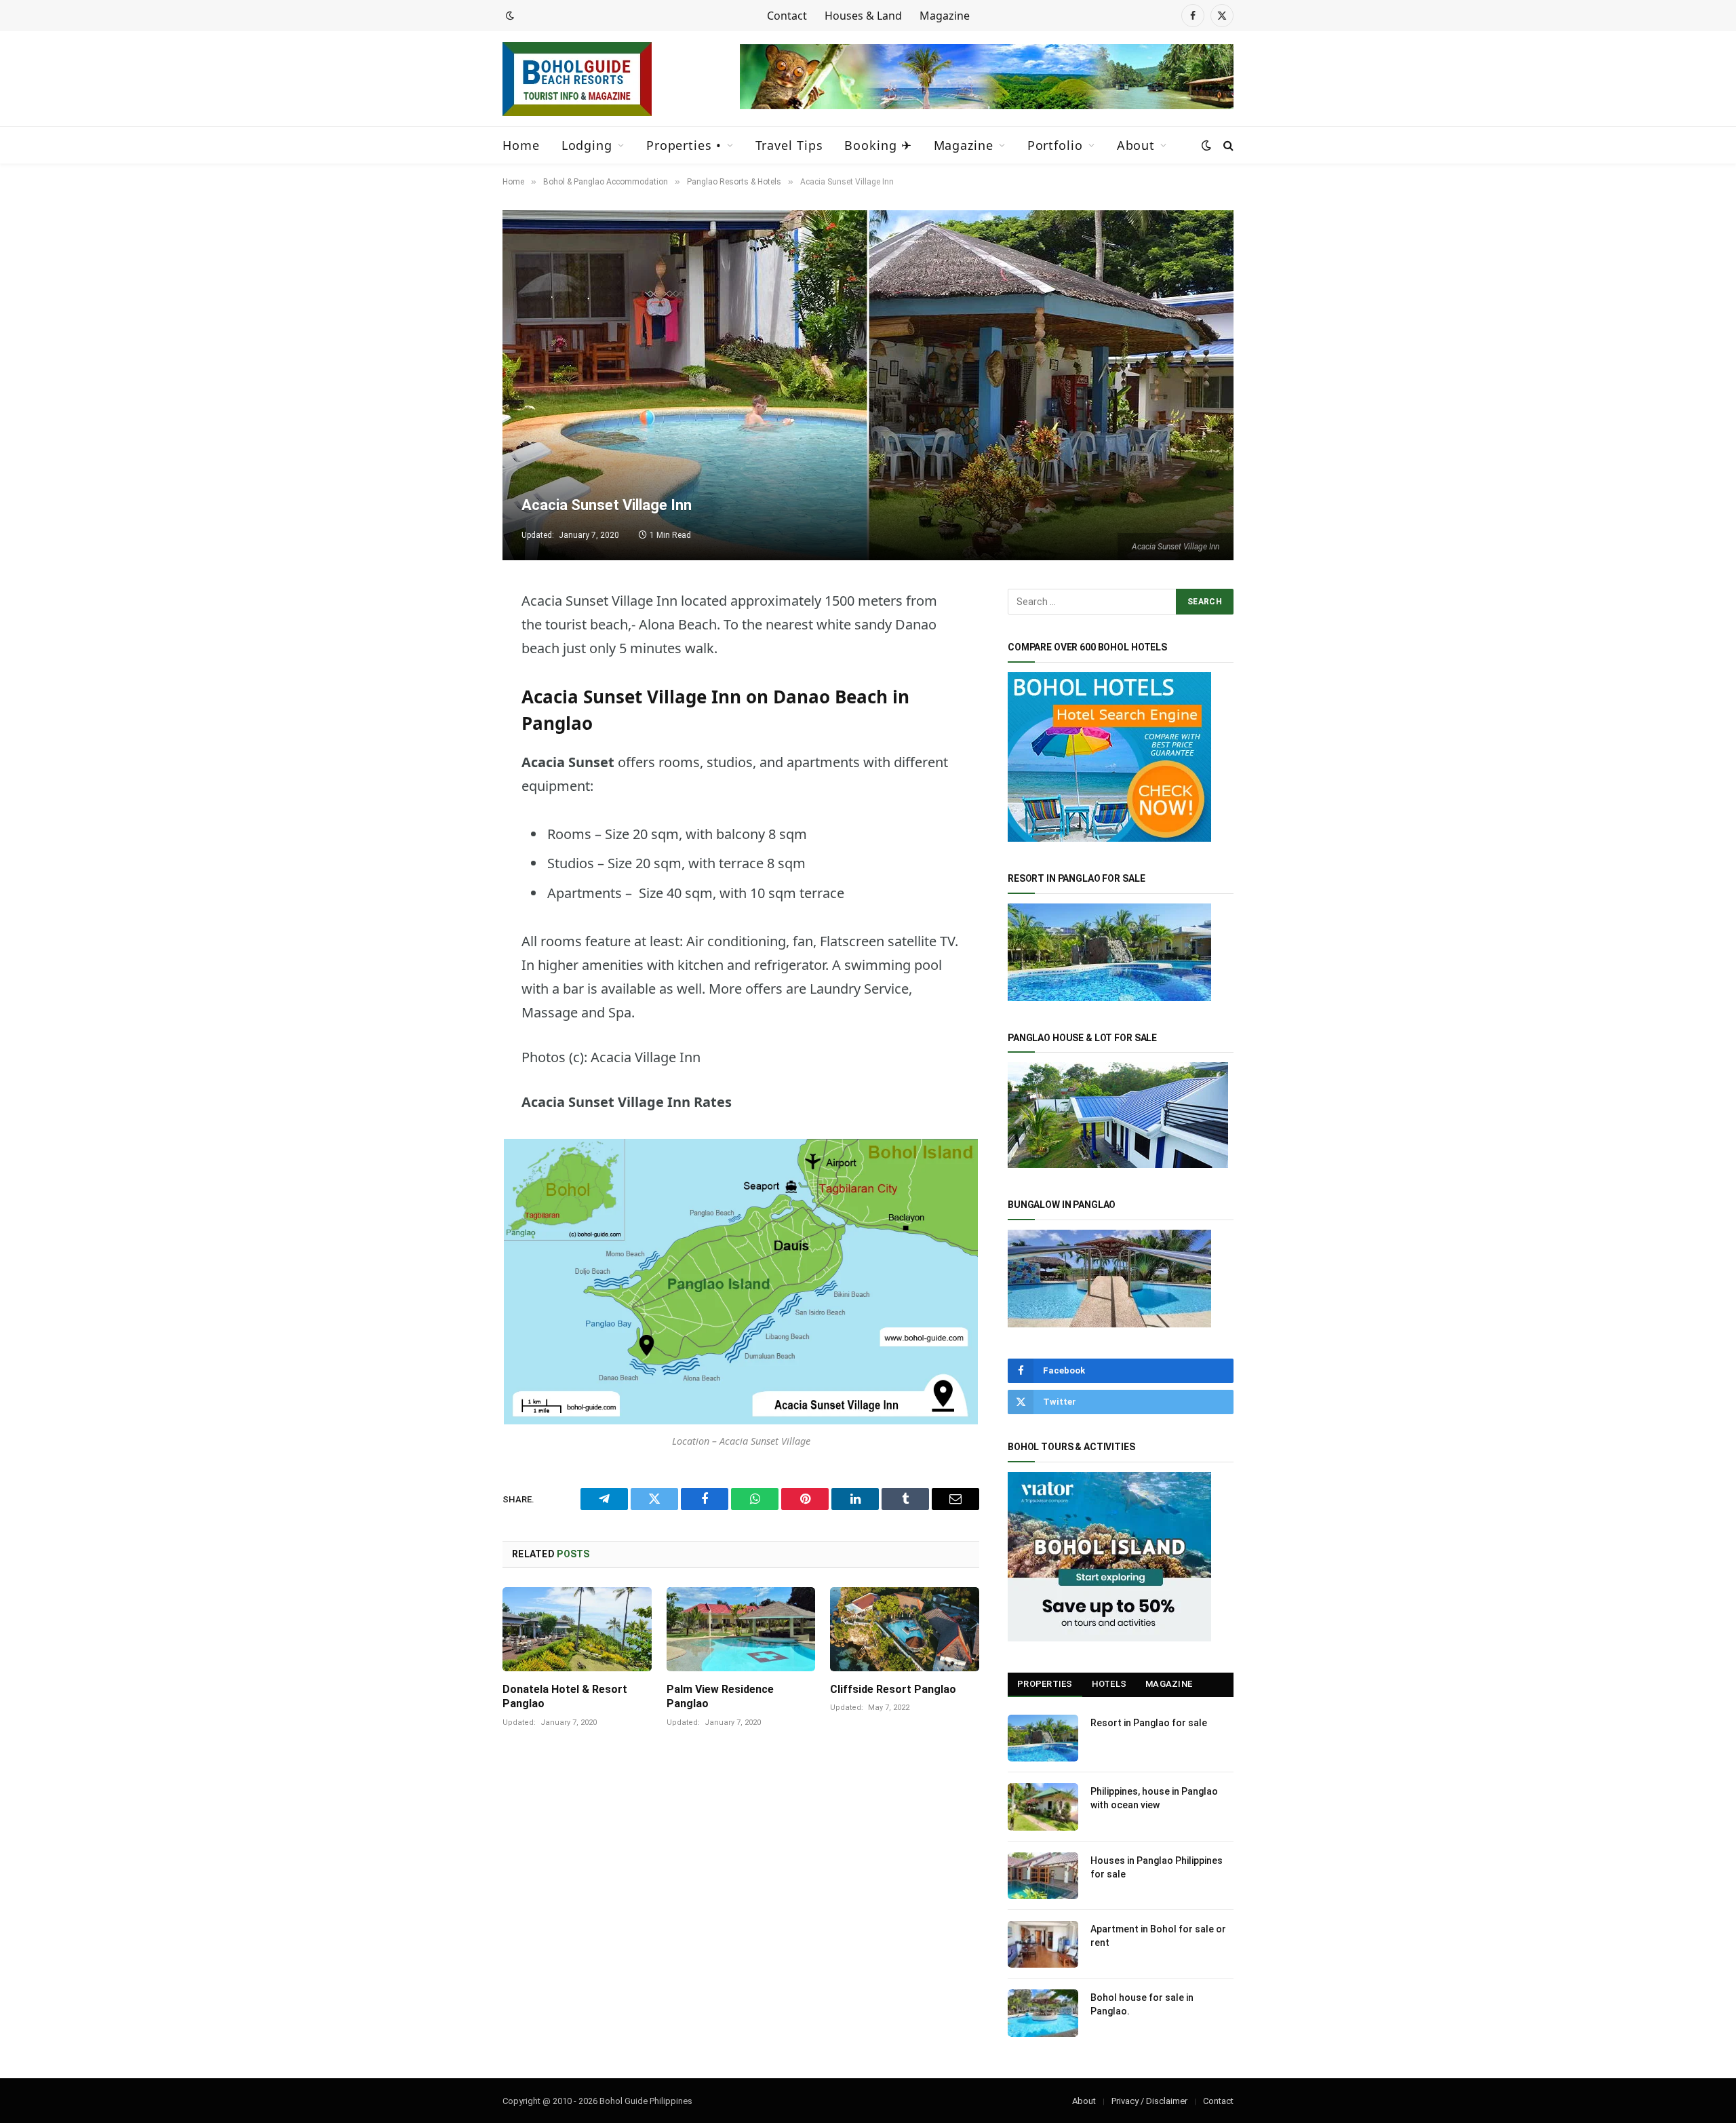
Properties (1045, 1684)
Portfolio (1055, 145)
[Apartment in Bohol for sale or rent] (1043, 1944)
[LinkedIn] (455, 773)
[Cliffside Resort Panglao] (905, 1629)
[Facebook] (455, 703)
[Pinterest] (455, 807)
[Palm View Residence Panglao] (741, 1629)
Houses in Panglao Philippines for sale (1157, 1867)
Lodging (587, 145)
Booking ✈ (878, 145)
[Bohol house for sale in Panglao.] (1043, 2013)
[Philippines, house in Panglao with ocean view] (1043, 1807)
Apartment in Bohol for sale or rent (1158, 1936)
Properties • (684, 145)
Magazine (945, 16)
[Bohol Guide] (577, 79)
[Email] (455, 842)
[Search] (1227, 145)
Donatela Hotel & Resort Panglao (565, 1697)
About (1136, 145)
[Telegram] (455, 634)
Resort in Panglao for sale (1149, 1723)
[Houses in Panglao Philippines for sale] (1043, 1876)
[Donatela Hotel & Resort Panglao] (577, 1629)
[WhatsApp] (455, 738)
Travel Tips (789, 145)
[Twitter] (455, 669)
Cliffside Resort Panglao (893, 1689)
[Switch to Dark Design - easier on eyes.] (509, 16)
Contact (787, 16)
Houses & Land (863, 16)
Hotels (1109, 1684)
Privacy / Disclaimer (1149, 2101)
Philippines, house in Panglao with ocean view (1154, 1798)
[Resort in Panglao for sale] (1043, 1738)
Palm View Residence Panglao (720, 1697)
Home (521, 145)
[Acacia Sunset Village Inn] (868, 385)
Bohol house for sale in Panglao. (1142, 2004)
